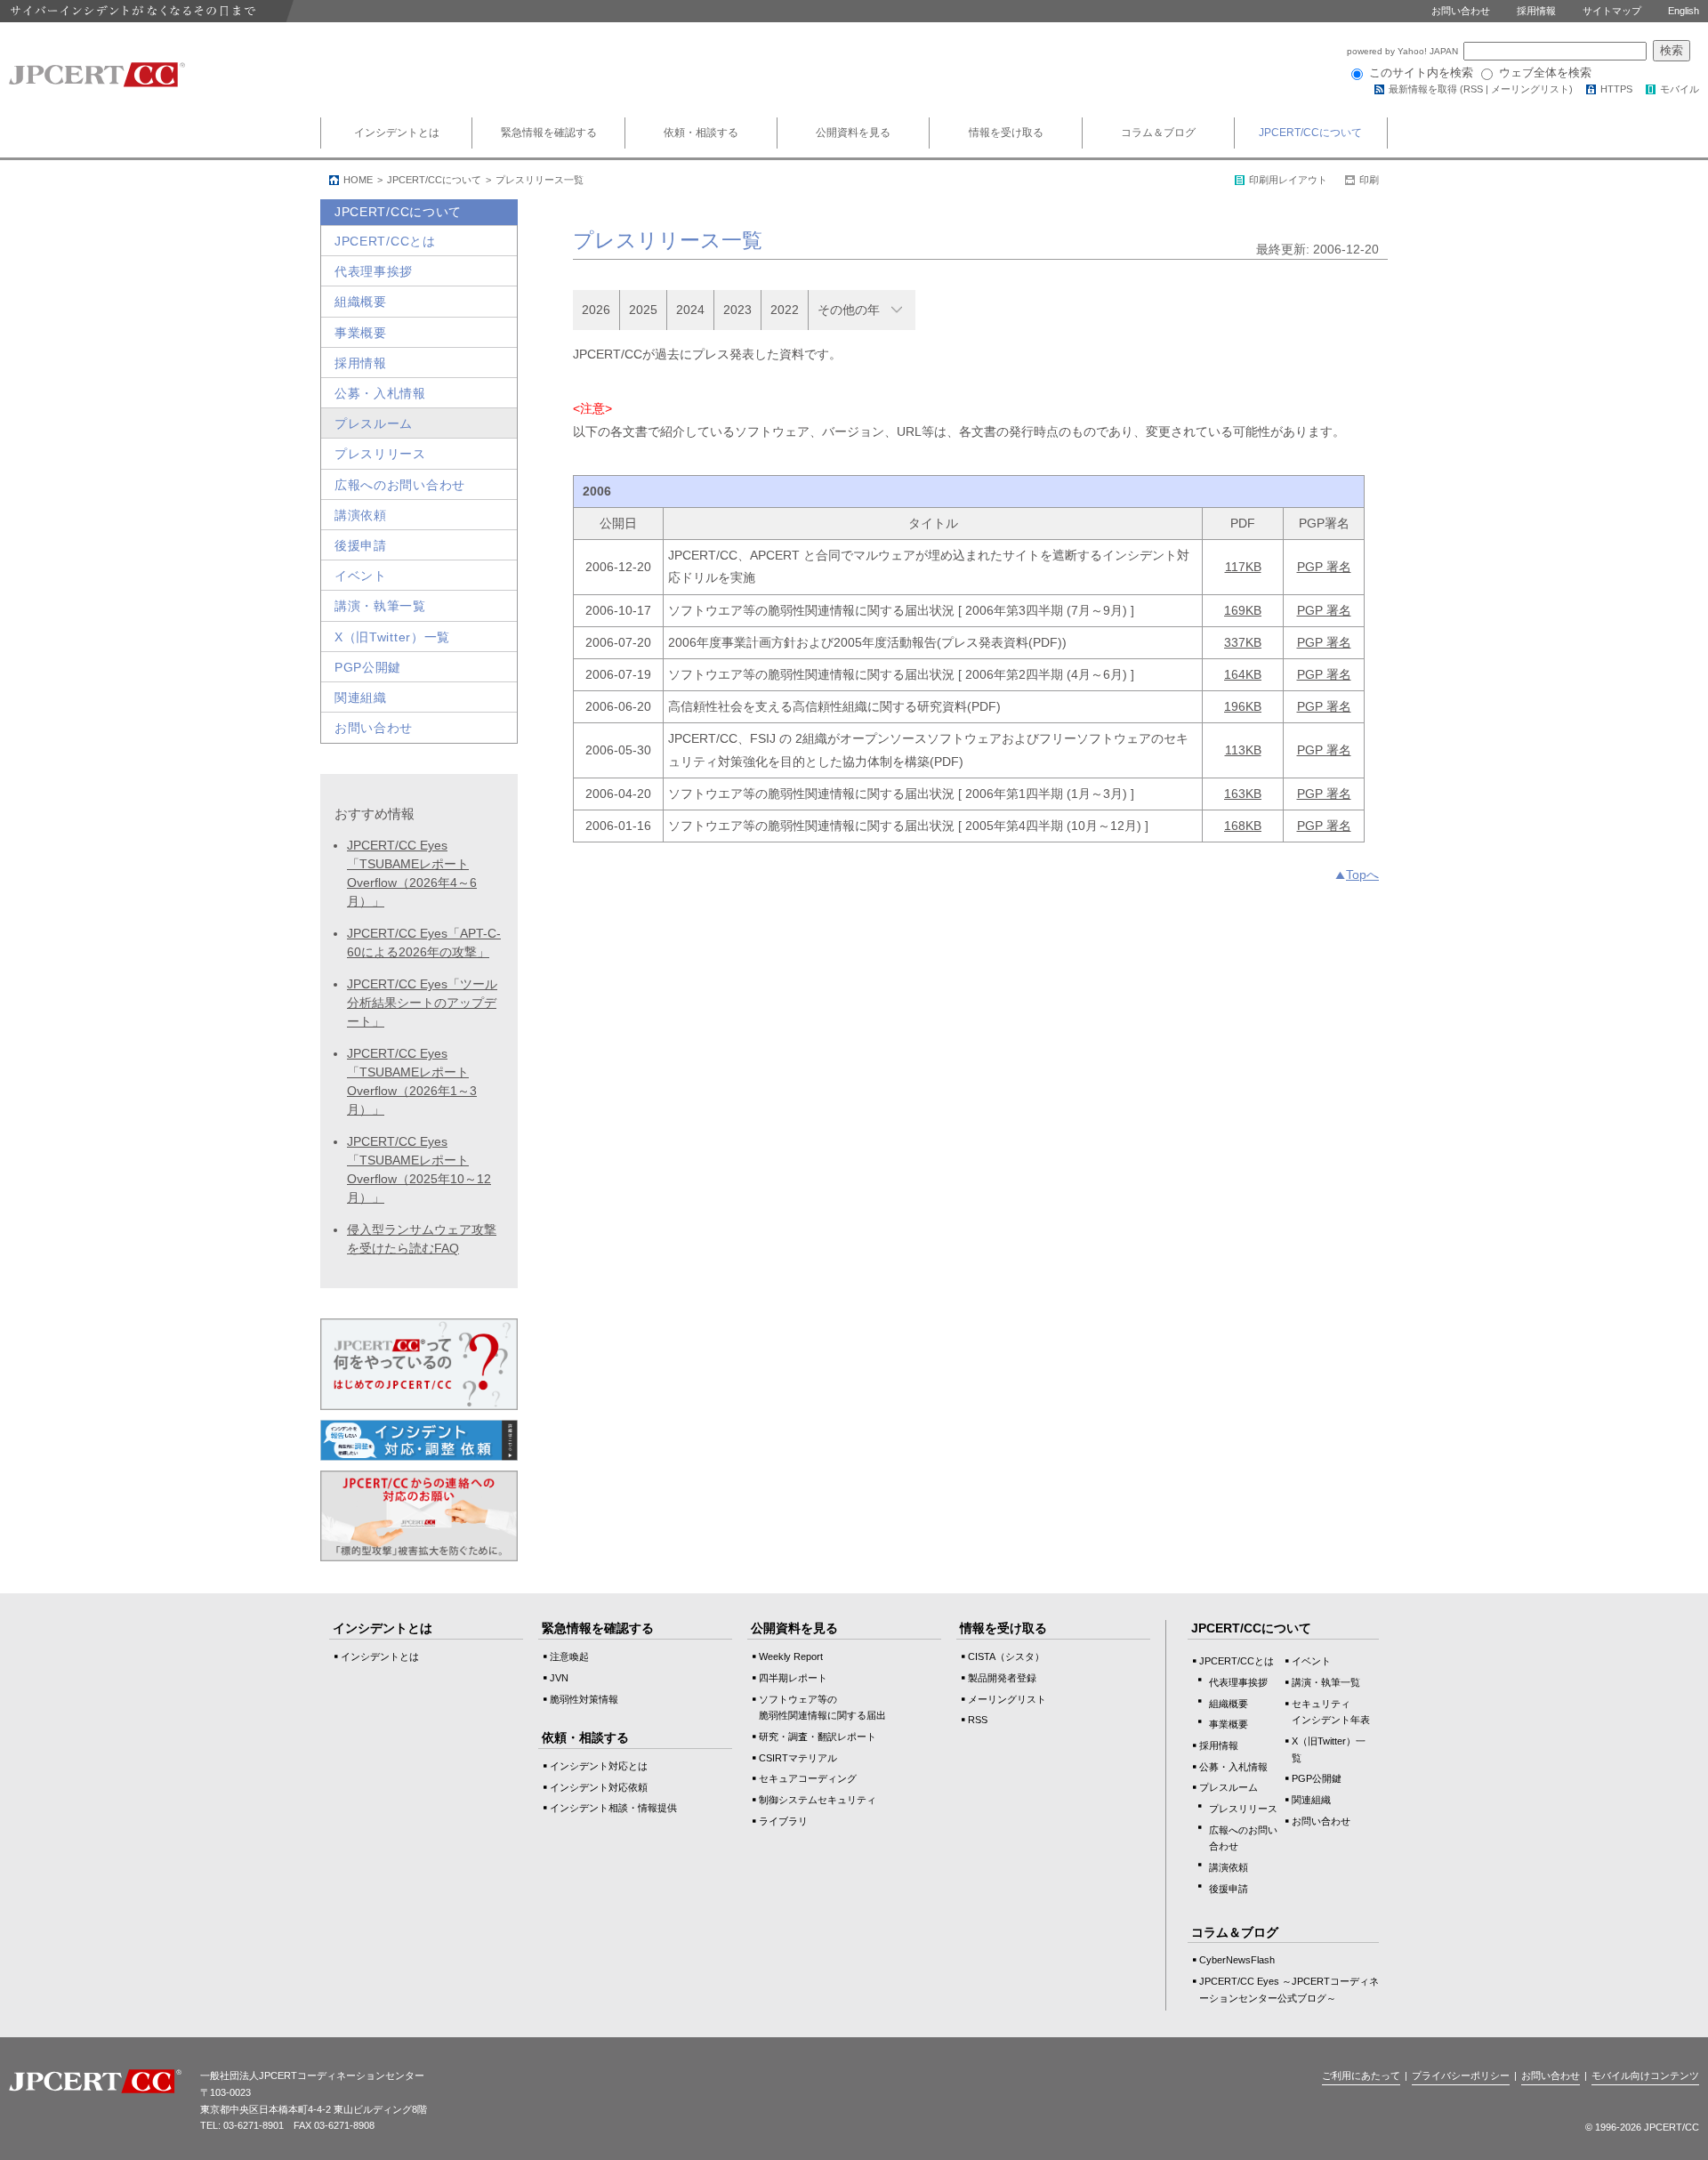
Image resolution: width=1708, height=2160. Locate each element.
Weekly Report (791, 1656)
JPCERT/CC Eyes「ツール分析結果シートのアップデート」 (422, 1003)
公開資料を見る (853, 133)
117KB (1243, 567)
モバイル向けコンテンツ (1645, 2075)
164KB (1243, 674)
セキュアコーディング (808, 1778)
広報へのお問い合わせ (400, 485)
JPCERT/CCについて (1310, 133)
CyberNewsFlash (1237, 1960)
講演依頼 (361, 515)
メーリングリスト (1530, 89)
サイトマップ (1612, 11)
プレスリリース (380, 454)
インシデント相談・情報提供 (613, 1808)
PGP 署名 (1324, 567)
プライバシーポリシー (1461, 2075)
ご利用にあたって (1361, 2075)
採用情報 (1536, 11)
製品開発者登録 (1002, 1678)
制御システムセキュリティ (818, 1800)
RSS (1473, 89)
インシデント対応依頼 (599, 1787)
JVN (559, 1678)
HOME (358, 180)
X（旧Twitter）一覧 (392, 637)
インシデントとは (397, 133)
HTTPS (1616, 89)
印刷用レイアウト (1288, 180)
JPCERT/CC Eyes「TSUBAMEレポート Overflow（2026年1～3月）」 (412, 1081)
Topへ (1362, 874)
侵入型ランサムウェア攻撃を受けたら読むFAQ (422, 1239)
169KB (1243, 610)
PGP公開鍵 (368, 667)
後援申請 (361, 545)
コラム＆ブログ (1158, 133)
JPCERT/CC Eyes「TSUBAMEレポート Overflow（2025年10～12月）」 (419, 1169)
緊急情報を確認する (549, 133)
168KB (1243, 826)
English (1684, 11)
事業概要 (361, 333)
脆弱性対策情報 (584, 1699)
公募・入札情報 (380, 393)
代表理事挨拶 (374, 271)
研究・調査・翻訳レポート (818, 1737)
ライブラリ (783, 1821)
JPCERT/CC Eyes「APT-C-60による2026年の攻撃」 (424, 943)
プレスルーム (374, 423)
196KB (1243, 706)
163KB (1243, 794)
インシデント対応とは (599, 1766)
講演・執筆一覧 (380, 606)
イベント (361, 576)
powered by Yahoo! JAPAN (1404, 51)
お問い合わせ (1461, 11)
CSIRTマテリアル (798, 1758)
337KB (1243, 642)
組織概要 (361, 302)
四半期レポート (793, 1678)
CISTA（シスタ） (1006, 1656)
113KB (1243, 750)
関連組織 (361, 697)
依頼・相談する (701, 133)
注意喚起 (569, 1656)
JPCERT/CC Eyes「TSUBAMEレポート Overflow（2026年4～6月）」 (412, 873)
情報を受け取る (1006, 133)
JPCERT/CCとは (385, 241)
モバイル (1680, 89)
